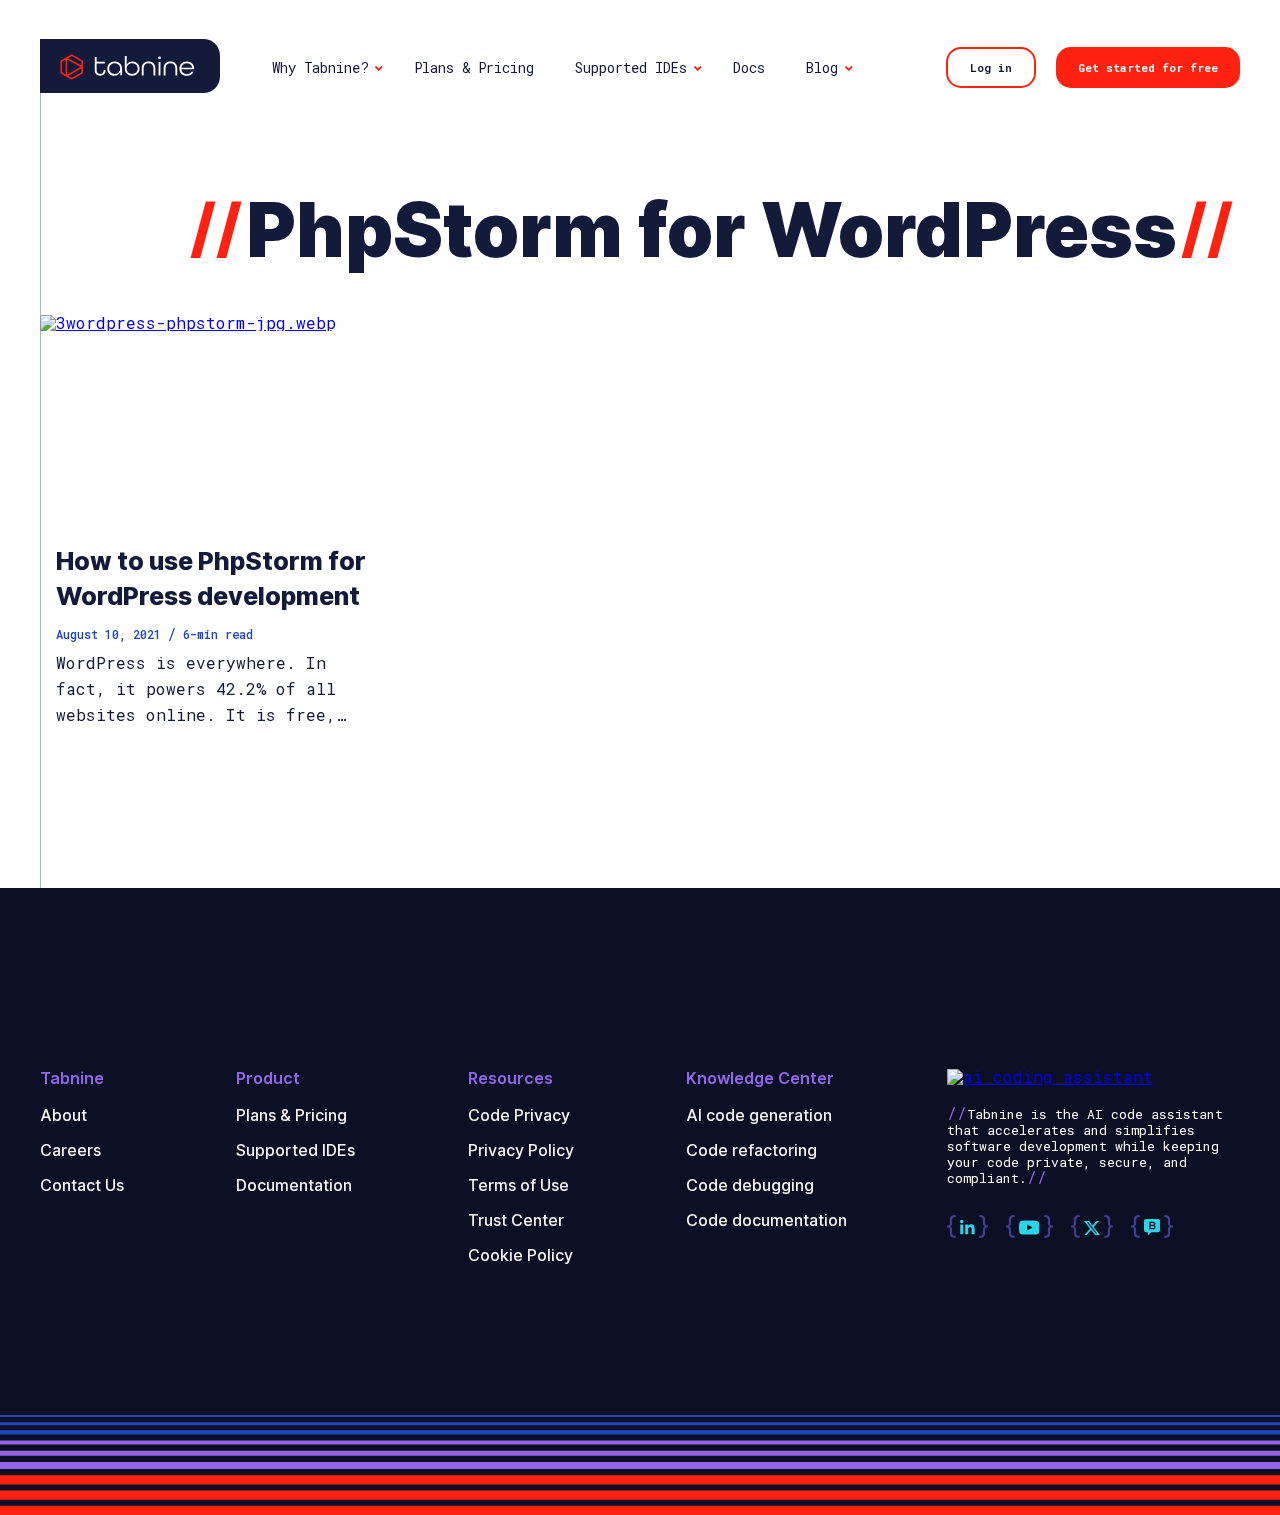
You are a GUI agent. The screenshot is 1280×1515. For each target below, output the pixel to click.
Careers (70, 1150)
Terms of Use (518, 1185)
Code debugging (750, 1185)
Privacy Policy (521, 1150)
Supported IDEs (295, 1150)
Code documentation (766, 1220)
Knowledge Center (760, 1078)
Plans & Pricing (291, 1115)
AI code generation (759, 1115)
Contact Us (82, 1185)
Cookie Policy (520, 1255)
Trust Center (516, 1220)
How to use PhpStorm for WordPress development (211, 578)
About (63, 1115)
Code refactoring (751, 1150)
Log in (991, 67)
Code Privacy (519, 1115)
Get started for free (1148, 67)
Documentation (294, 1185)
